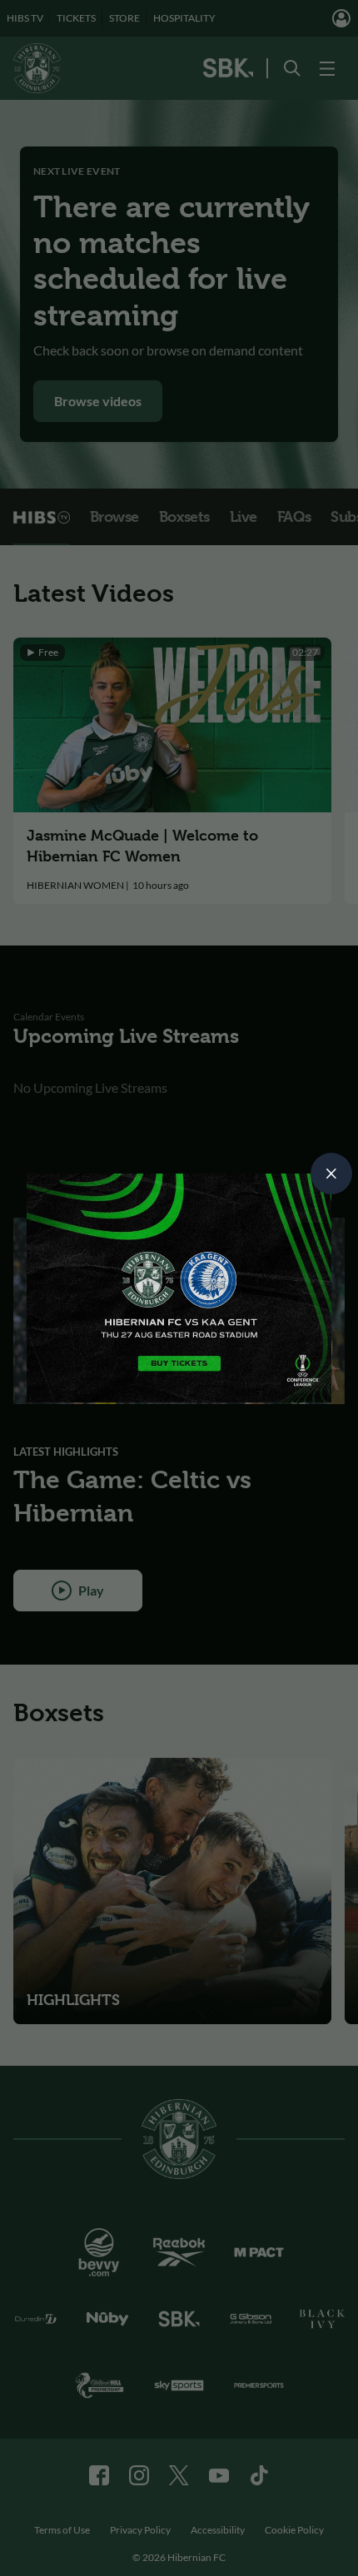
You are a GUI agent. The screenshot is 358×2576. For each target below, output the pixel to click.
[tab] (331, 1174)
